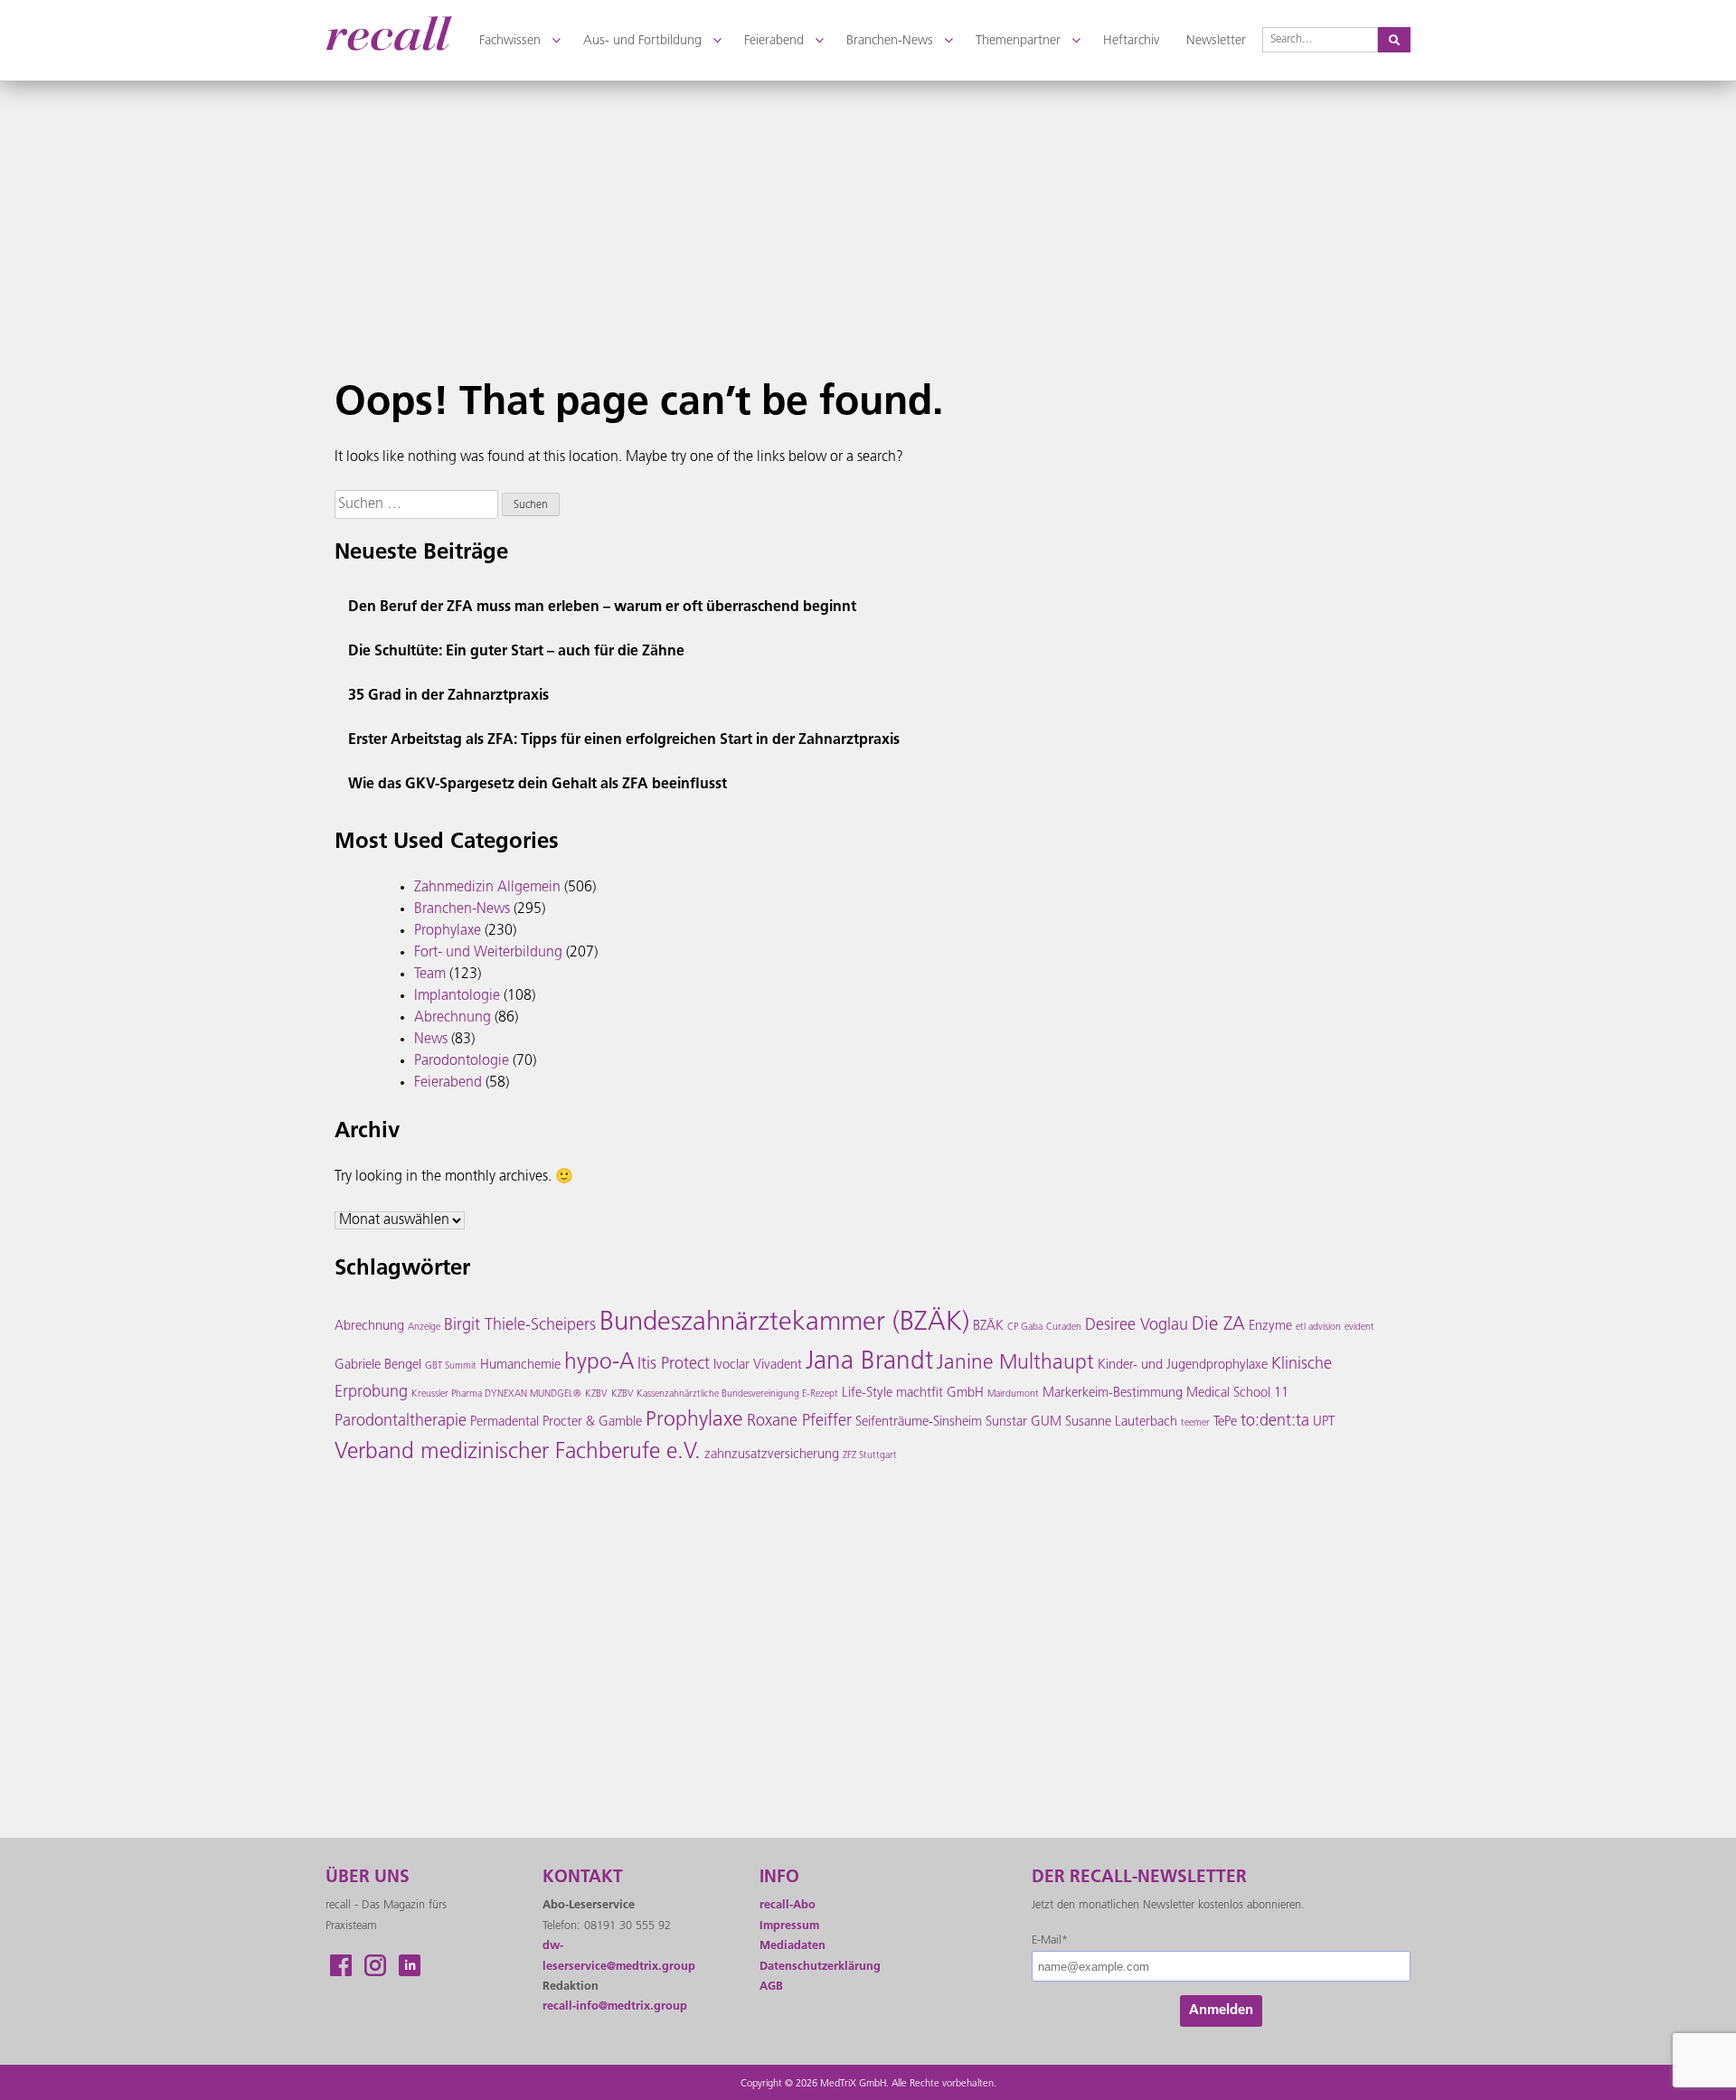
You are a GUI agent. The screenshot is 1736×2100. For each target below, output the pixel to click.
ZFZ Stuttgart (870, 1456)
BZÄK (988, 1327)
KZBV (596, 1394)
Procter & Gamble (592, 1422)
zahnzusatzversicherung (772, 1455)
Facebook (341, 1965)
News (431, 1040)
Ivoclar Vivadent (758, 1365)
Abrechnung (453, 1018)
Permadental (505, 1422)
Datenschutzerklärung (820, 1967)
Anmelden (1221, 2011)
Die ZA (1218, 1325)
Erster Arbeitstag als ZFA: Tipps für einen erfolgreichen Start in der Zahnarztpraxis (624, 740)
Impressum (789, 1926)
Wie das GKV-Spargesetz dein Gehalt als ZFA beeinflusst (538, 785)
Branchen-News (462, 909)
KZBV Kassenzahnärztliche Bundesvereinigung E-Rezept (725, 1394)
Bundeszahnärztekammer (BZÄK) (784, 1323)
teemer (1195, 1423)
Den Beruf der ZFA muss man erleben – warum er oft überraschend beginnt (602, 607)
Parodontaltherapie (401, 1422)
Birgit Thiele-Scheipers (520, 1326)
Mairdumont (1013, 1394)
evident (1359, 1328)
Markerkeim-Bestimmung (1113, 1394)
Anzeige (424, 1328)
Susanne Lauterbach (1121, 1422)
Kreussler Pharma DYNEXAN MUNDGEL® (496, 1394)
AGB (771, 1987)
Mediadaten (793, 1946)
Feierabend (448, 1083)
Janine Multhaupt (1015, 1364)
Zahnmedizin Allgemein (487, 888)
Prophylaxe (448, 931)
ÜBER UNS (368, 1878)
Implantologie (457, 996)
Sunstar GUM (1024, 1422)
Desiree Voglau (1137, 1326)
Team (430, 975)
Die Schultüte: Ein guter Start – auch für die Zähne (516, 652)
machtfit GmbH (940, 1394)
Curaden (1064, 1328)
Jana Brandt (869, 1362)
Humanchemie (520, 1365)
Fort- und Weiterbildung (488, 953)
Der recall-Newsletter (1139, 1878)
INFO (779, 1878)
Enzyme (1270, 1327)
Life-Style (867, 1394)
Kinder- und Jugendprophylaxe (1183, 1365)
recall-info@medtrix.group (615, 2006)
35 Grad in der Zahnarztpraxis (448, 696)
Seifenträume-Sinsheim (919, 1422)
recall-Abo (788, 1905)
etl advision (1318, 1328)
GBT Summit (451, 1366)
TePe (1225, 1422)
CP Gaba (1025, 1328)
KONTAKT (583, 1878)
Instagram (375, 1965)
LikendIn (410, 1965)
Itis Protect (674, 1365)
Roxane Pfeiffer (799, 1422)
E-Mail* (1050, 1940)
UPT (1324, 1422)
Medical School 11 (1237, 1394)
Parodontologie (462, 1061)
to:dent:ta (1275, 1422)
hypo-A (599, 1363)
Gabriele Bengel (378, 1365)
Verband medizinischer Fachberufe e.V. (518, 1453)
